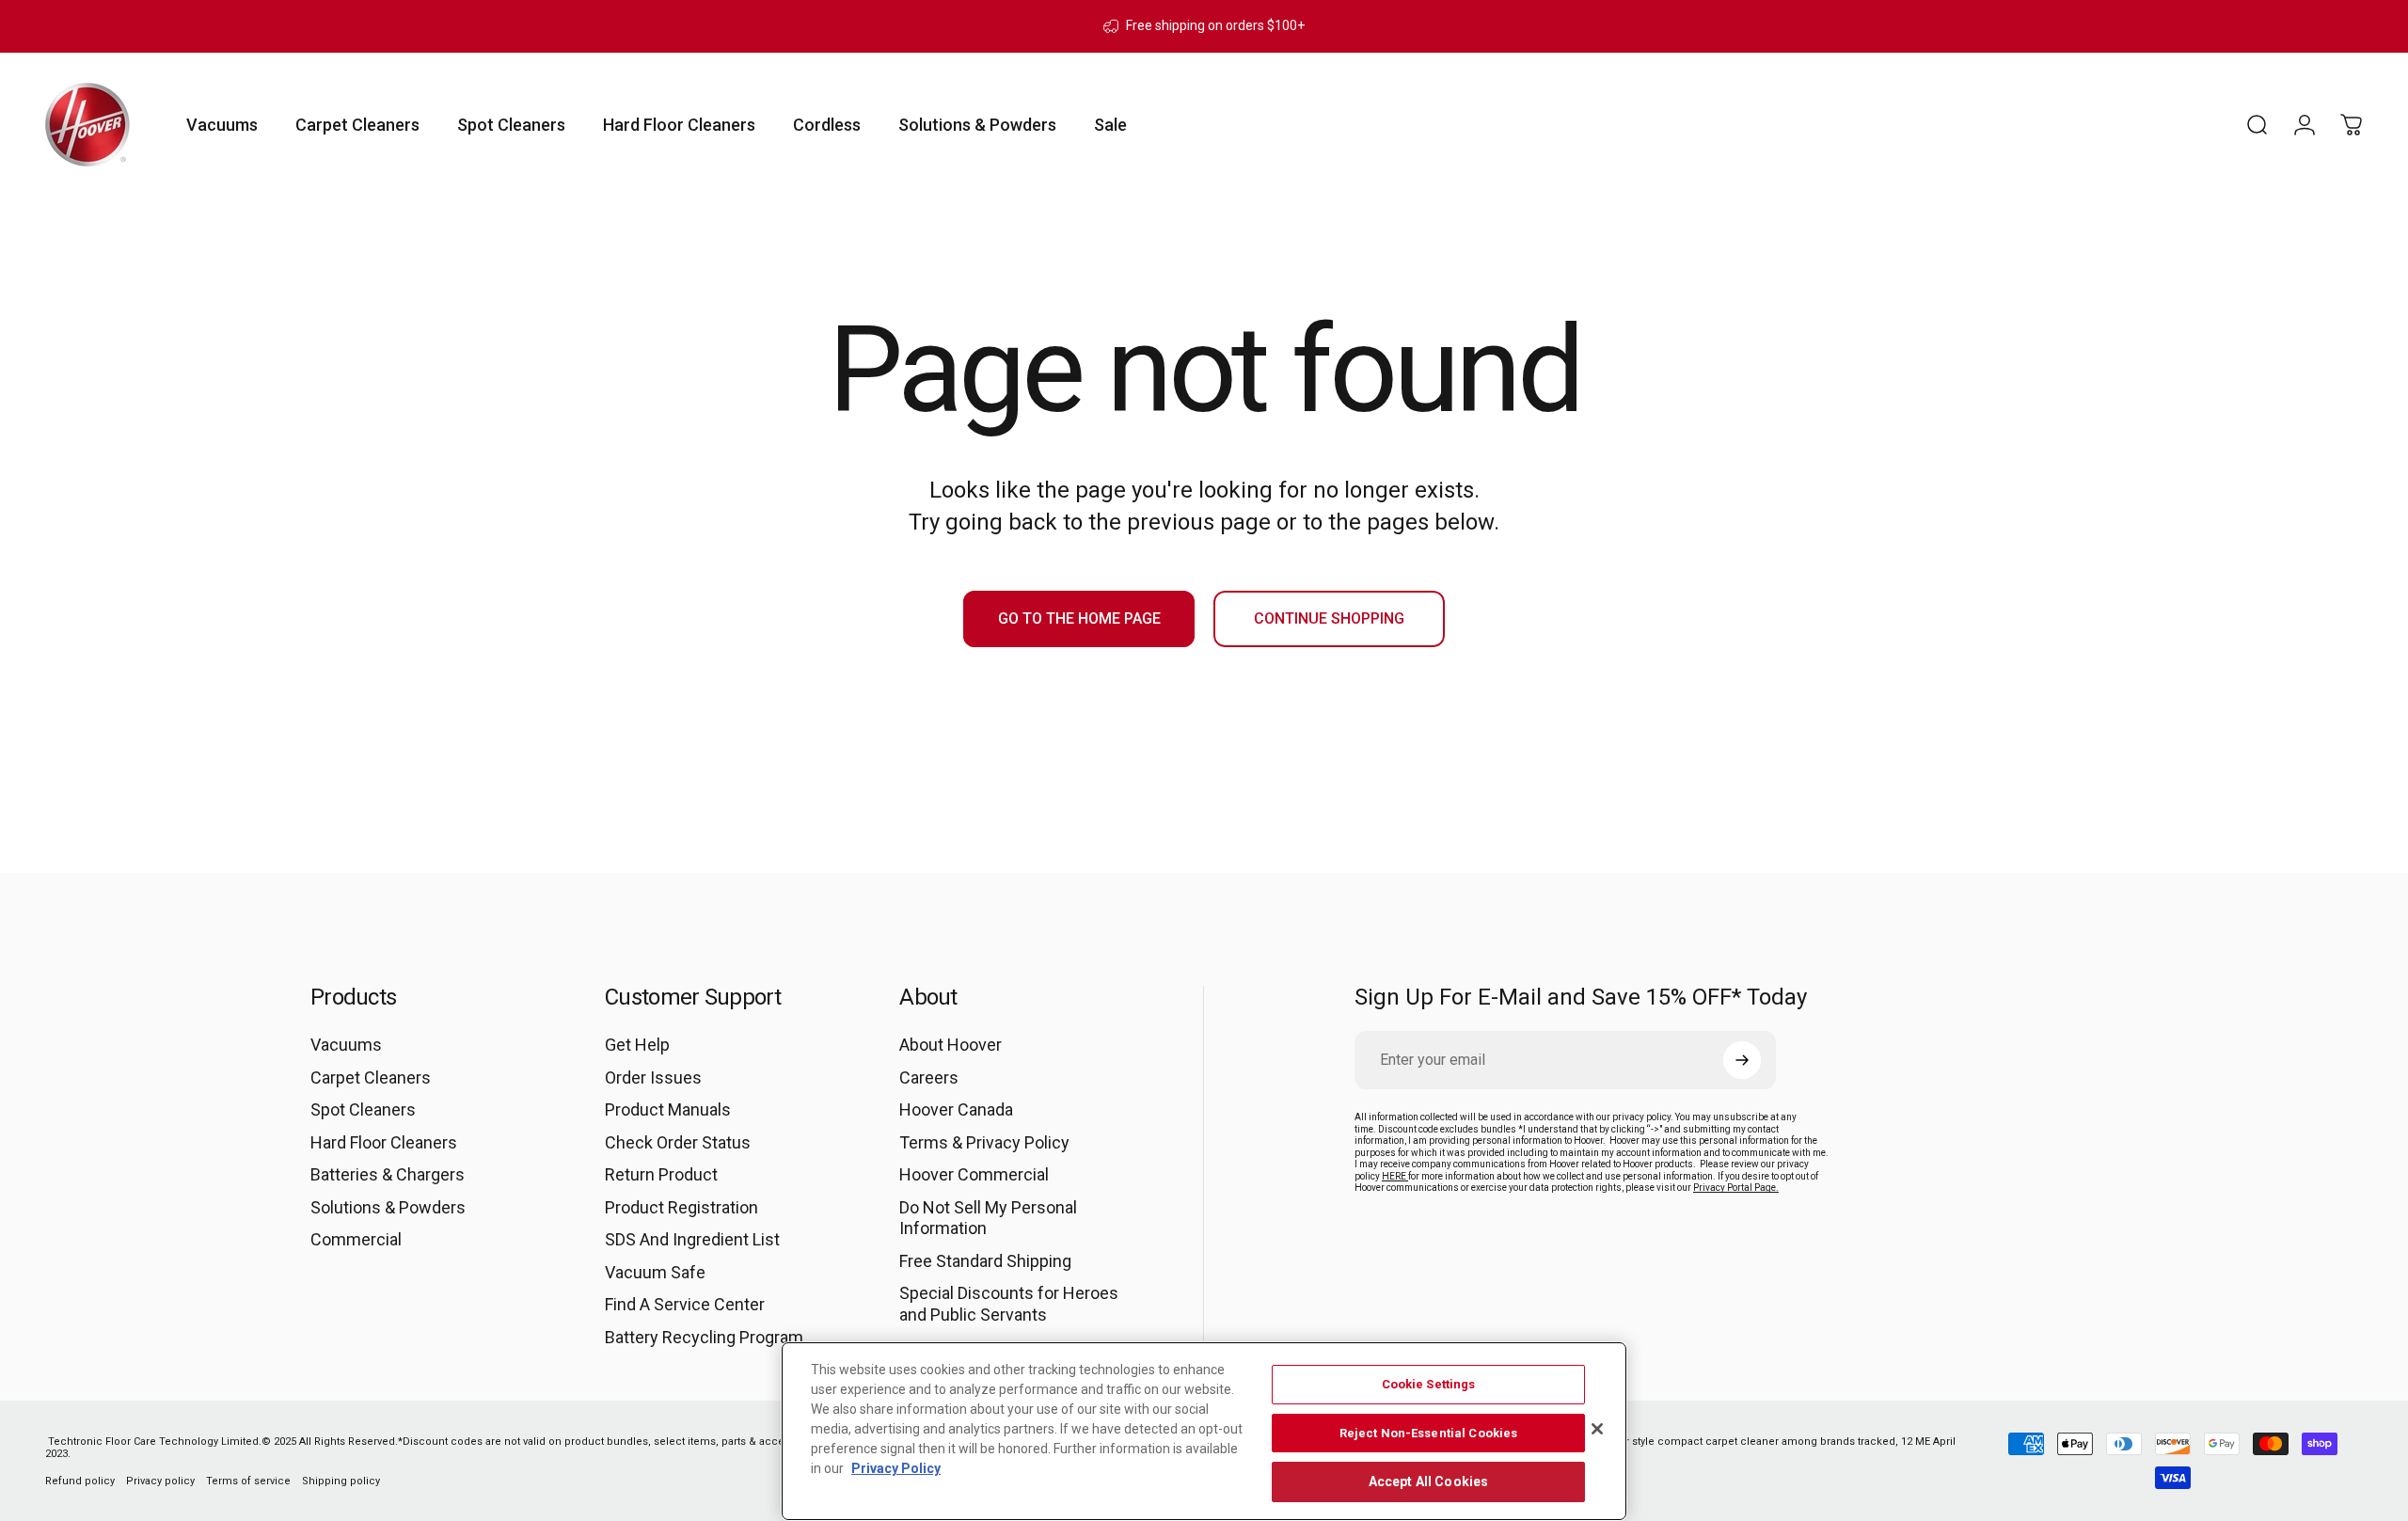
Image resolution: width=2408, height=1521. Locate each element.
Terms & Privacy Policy (984, 1142)
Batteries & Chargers (388, 1174)
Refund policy (80, 1481)
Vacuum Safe (655, 1272)
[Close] (1597, 1429)
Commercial (356, 1239)
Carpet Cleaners (371, 1077)
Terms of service (248, 1481)
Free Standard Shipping (985, 1261)
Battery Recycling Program (704, 1337)
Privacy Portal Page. (1736, 1188)
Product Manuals (668, 1109)
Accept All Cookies (1429, 1481)
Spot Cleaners (363, 1109)
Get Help (637, 1045)
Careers (929, 1077)
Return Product (661, 1174)
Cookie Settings (1429, 1384)
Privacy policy (160, 1481)
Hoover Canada (956, 1109)
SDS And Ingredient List (692, 1239)
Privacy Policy (896, 1468)
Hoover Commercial (974, 1174)
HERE (1395, 1176)
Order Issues (653, 1077)
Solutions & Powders (388, 1207)
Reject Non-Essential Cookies (1429, 1433)
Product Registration (681, 1207)
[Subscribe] (1742, 1060)
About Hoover (951, 1045)
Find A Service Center (685, 1304)
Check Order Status (678, 1142)
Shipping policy (341, 1481)
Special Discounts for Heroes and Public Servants (1009, 1304)
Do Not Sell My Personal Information (988, 1218)
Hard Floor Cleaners (384, 1142)
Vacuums (346, 1045)
